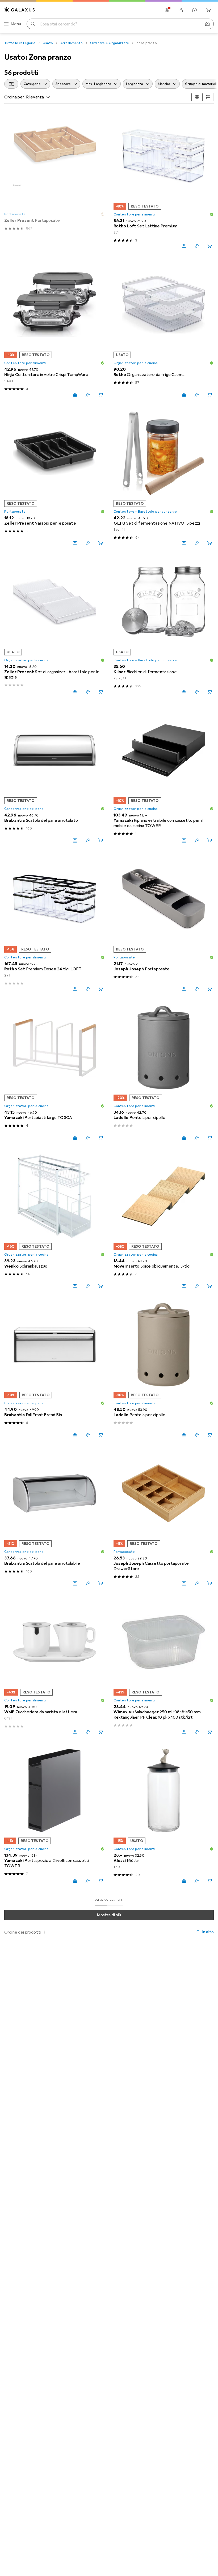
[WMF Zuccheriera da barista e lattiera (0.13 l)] (54, 1667)
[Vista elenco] (208, 97)
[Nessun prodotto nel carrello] (208, 10)
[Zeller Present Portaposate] (54, 181)
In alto (208, 1932)
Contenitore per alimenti (134, 214)
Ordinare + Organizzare (110, 43)
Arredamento (72, 43)
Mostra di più (109, 1915)
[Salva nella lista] (197, 246)
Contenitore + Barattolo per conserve (145, 512)
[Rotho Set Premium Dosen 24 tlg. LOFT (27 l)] (54, 924)
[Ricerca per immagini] (207, 24)
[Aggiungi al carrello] (209, 246)
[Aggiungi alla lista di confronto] (184, 246)
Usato (48, 43)
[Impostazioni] (167, 10)
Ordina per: (15, 97)
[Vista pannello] (197, 97)
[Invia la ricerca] (33, 24)
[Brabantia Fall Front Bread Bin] (54, 1370)
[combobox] (11, 84)
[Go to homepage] (20, 10)
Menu (16, 24)
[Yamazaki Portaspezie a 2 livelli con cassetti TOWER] (54, 1816)
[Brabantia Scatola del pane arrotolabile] (54, 1519)
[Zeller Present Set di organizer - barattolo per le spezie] (54, 627)
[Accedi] (181, 10)
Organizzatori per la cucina (136, 363)
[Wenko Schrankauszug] (54, 1221)
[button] (103, 214)
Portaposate (15, 214)
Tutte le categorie (20, 43)
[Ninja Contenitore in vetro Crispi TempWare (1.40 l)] (54, 330)
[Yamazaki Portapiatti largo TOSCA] (54, 1073)
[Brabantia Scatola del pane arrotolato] (54, 776)
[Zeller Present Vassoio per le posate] (54, 478)
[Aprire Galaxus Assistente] (195, 10)
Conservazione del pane (24, 809)
